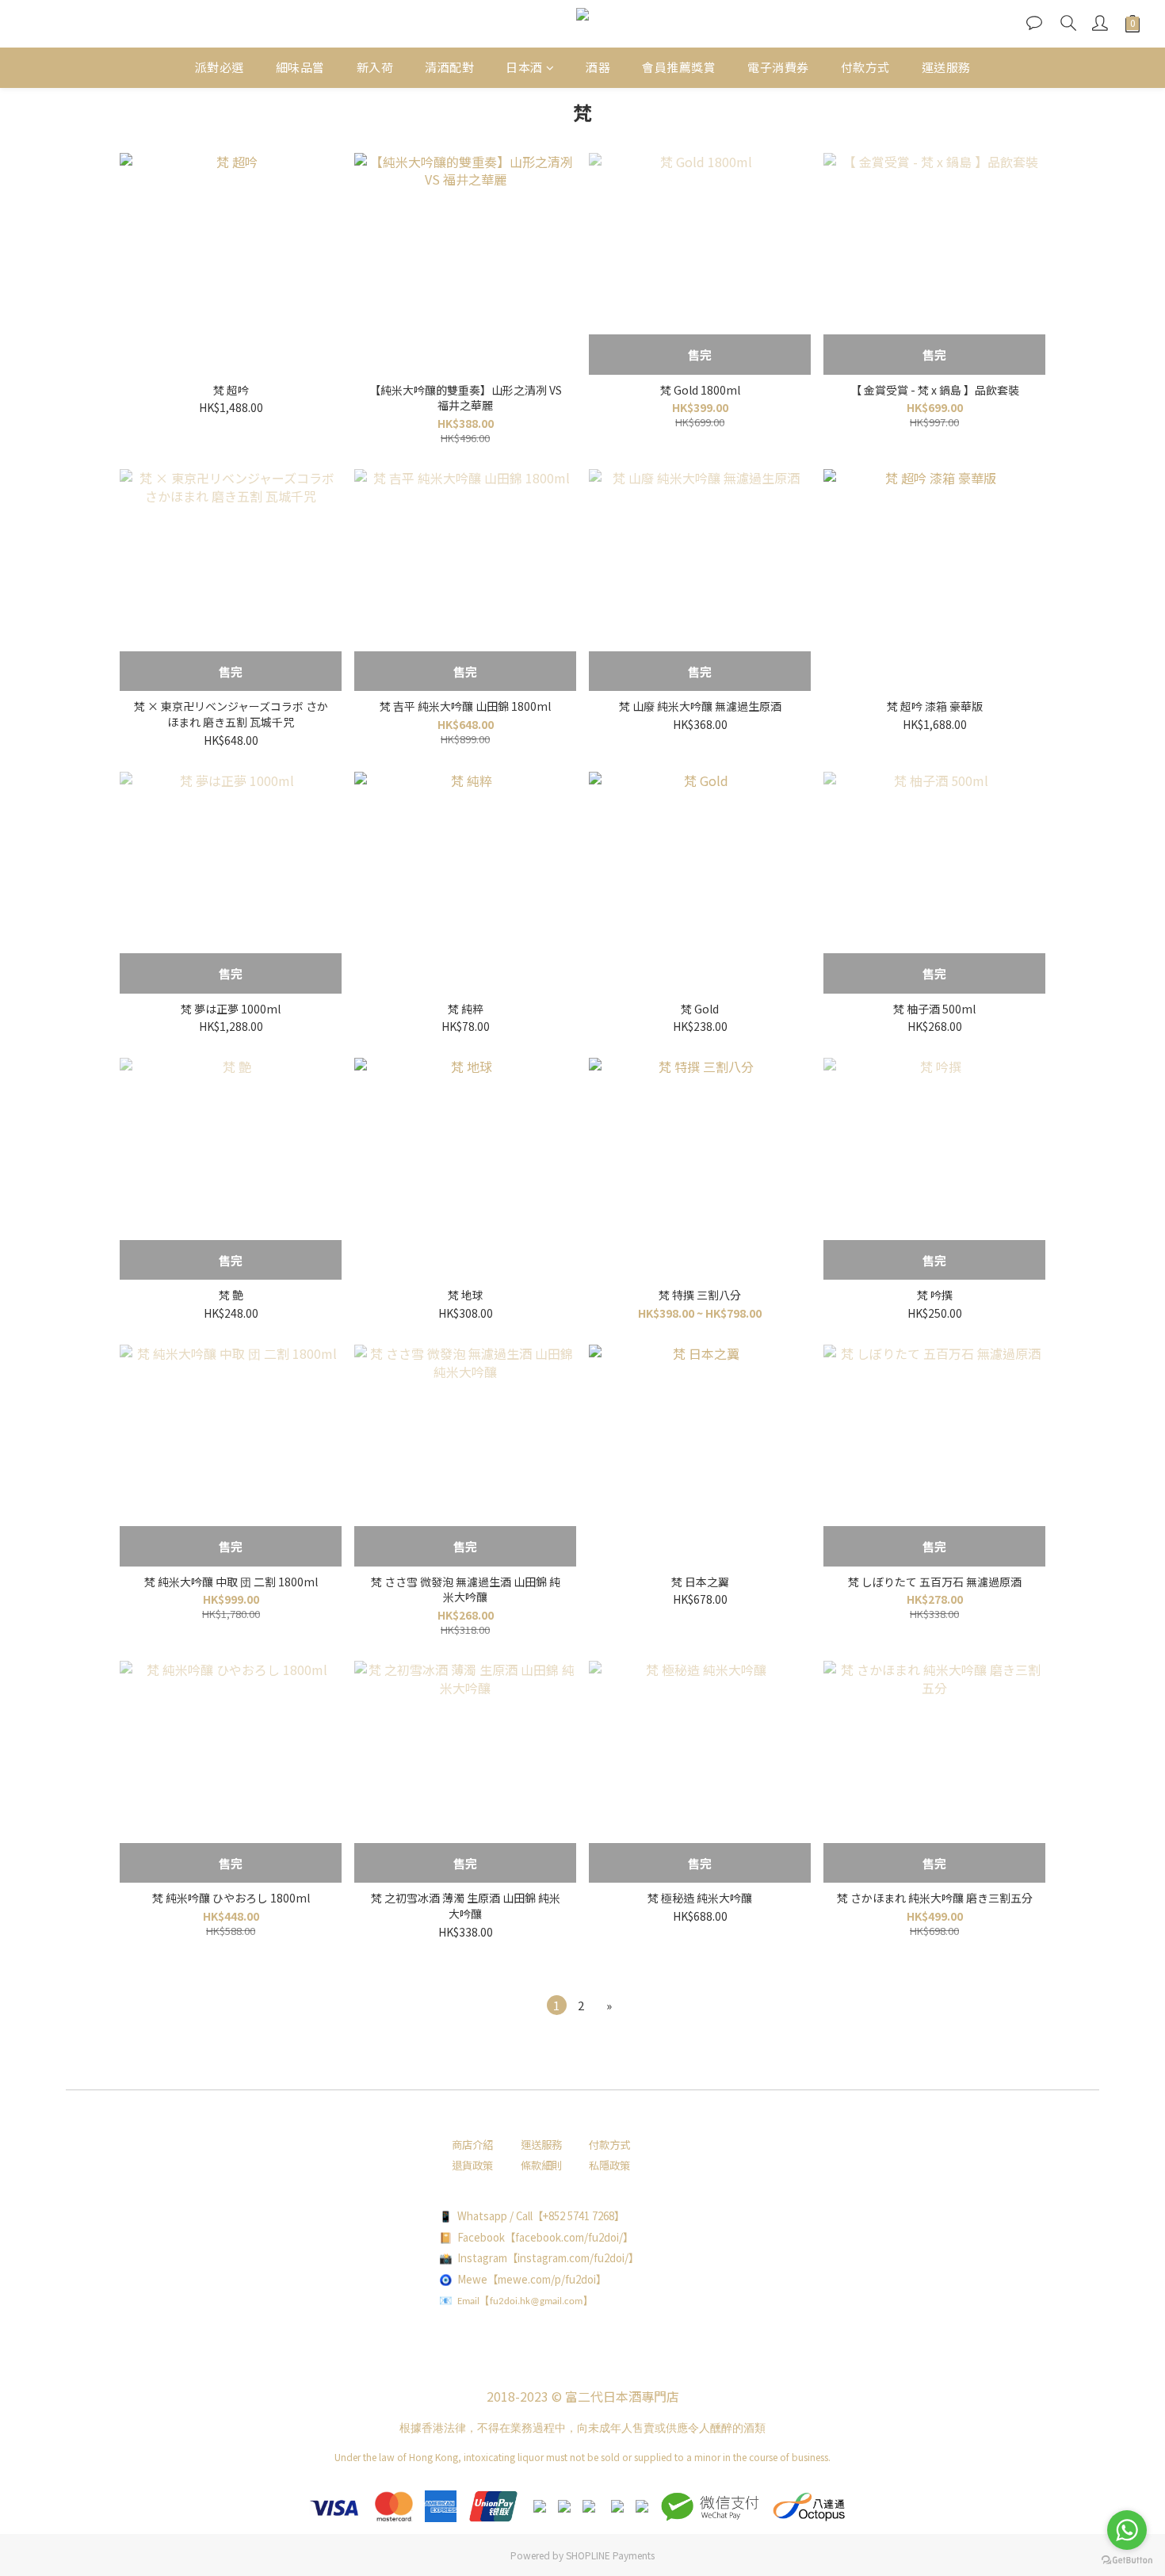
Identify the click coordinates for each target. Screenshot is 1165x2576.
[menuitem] (557, 2005)
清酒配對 (449, 67)
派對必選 (220, 67)
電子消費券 (778, 67)
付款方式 (865, 67)
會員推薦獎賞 (679, 67)
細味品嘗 (300, 67)
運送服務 (946, 67)
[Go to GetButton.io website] (1127, 2560)
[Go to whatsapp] (1127, 2530)
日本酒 (524, 67)
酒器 (598, 67)
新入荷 (375, 67)
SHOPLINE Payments (610, 2555)
